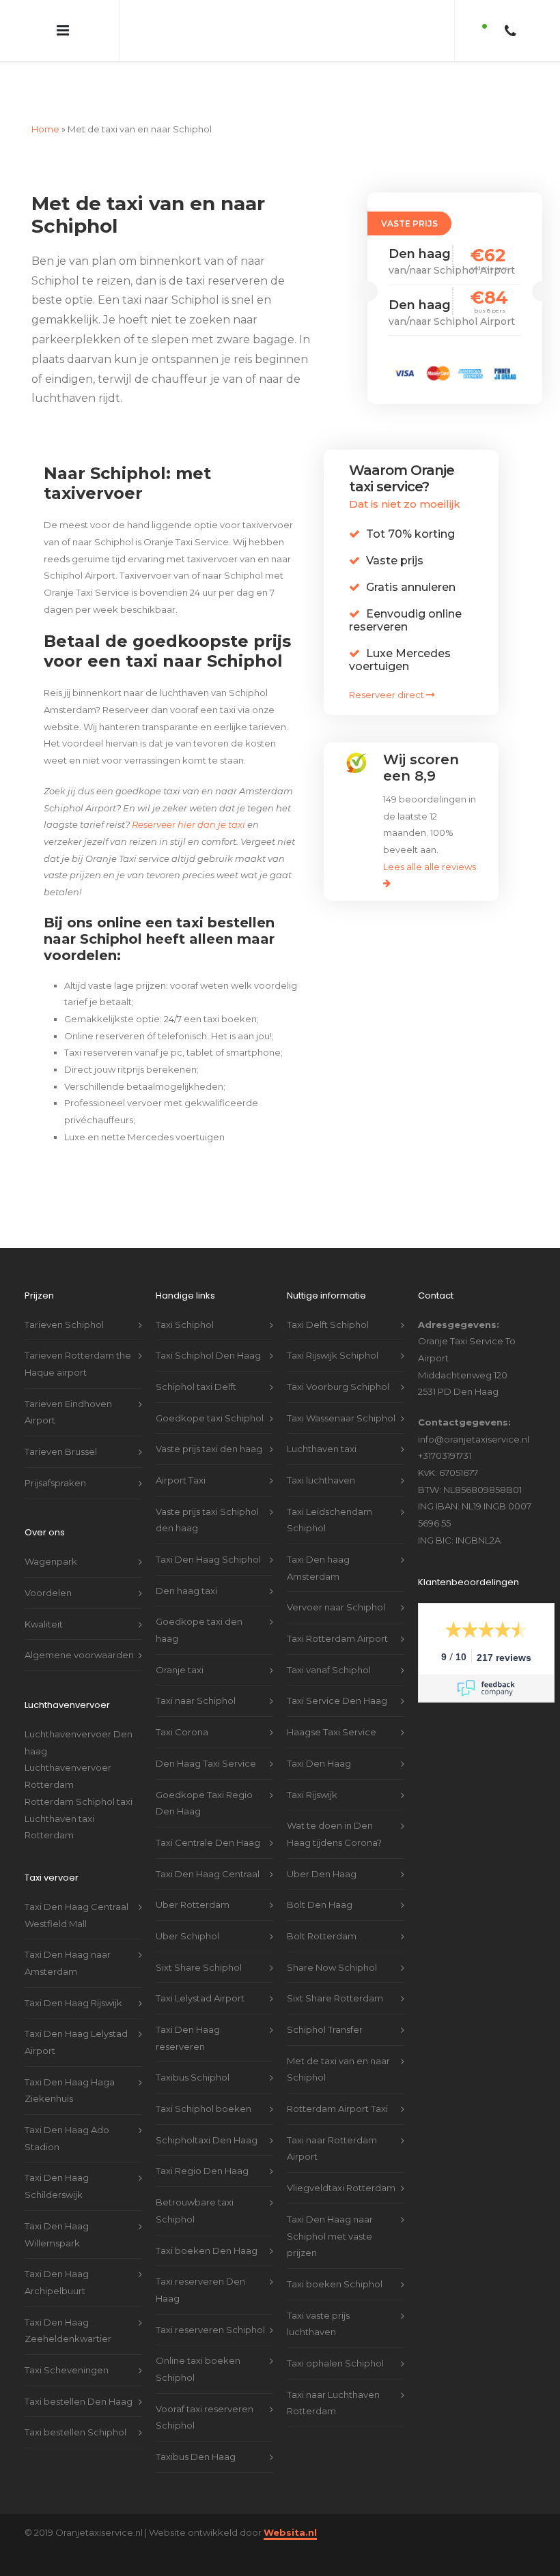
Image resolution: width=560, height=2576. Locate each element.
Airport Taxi (181, 1454)
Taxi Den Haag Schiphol (208, 1533)
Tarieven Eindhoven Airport (68, 1386)
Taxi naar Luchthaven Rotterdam (333, 2377)
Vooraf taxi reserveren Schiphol (205, 2391)
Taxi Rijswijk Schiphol (333, 1329)
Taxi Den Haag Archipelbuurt (57, 2256)
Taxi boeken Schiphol (335, 2258)
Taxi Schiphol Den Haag (208, 1329)
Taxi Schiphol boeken (204, 2083)
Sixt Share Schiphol (199, 1941)
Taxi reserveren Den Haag (200, 2264)
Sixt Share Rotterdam (335, 1972)
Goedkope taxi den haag (199, 1604)
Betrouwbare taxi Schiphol (195, 2185)
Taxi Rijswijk (312, 1769)
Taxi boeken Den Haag (207, 2225)
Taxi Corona (182, 1706)
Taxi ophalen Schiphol (335, 2337)
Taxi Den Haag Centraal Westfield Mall (76, 1889)
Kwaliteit (44, 1598)
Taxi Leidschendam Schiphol (330, 1494)
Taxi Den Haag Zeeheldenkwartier (68, 2305)
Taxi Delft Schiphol (328, 1299)
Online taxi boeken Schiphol (198, 2343)
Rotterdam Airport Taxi (337, 2083)
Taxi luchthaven (321, 1454)
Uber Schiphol (187, 1910)
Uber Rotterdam (193, 1879)
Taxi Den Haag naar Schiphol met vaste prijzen (330, 2210)
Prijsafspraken (55, 1457)
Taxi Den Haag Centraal (208, 1848)
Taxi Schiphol (185, 1299)
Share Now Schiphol (332, 1941)
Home (45, 103)
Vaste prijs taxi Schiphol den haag (207, 1494)
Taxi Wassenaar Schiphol (341, 1392)
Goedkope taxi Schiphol (210, 1392)
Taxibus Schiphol (193, 2051)
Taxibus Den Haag (196, 2431)
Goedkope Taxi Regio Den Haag (204, 1777)
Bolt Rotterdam (322, 1910)
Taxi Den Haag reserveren (188, 2012)
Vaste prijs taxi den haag (209, 1423)
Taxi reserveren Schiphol (210, 2304)
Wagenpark (51, 1535)
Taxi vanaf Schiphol (329, 1644)
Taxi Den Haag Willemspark (57, 2209)
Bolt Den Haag (320, 1879)
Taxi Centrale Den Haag (208, 1817)
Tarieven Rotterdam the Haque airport (78, 1338)
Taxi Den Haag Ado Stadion (67, 2112)
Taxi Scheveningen (67, 2344)
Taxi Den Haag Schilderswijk (57, 2160)
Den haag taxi (186, 1565)
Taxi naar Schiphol (196, 1675)
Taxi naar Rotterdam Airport (332, 2123)
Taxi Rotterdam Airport (337, 1612)
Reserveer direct (388, 669)
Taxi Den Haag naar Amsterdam (68, 1937)
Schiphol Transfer (325, 2003)
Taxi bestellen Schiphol (75, 2406)
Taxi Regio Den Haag (202, 2145)
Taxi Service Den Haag (337, 1675)
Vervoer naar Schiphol (336, 1581)
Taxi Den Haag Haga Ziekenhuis (70, 2065)
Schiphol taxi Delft (196, 1361)
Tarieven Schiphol (64, 1299)
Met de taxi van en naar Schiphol (338, 2043)
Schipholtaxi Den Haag (207, 2114)
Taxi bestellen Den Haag (79, 2375)
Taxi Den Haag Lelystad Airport (76, 2016)
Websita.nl (290, 2506)
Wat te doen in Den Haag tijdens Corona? (334, 1808)
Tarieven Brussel (61, 1426)
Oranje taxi (180, 1644)
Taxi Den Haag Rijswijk (73, 1977)
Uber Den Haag (322, 1848)
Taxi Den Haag (319, 1737)
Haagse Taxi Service (332, 1706)
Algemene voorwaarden (79, 1629)
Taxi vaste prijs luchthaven (318, 2298)
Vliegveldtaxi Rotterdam (341, 2162)
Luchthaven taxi (322, 1423)
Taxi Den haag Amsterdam (318, 1542)
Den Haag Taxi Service (206, 1737)
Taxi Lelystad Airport (200, 1972)
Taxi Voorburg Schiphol (338, 1361)
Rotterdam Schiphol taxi (79, 1776)
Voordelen (48, 1567)
